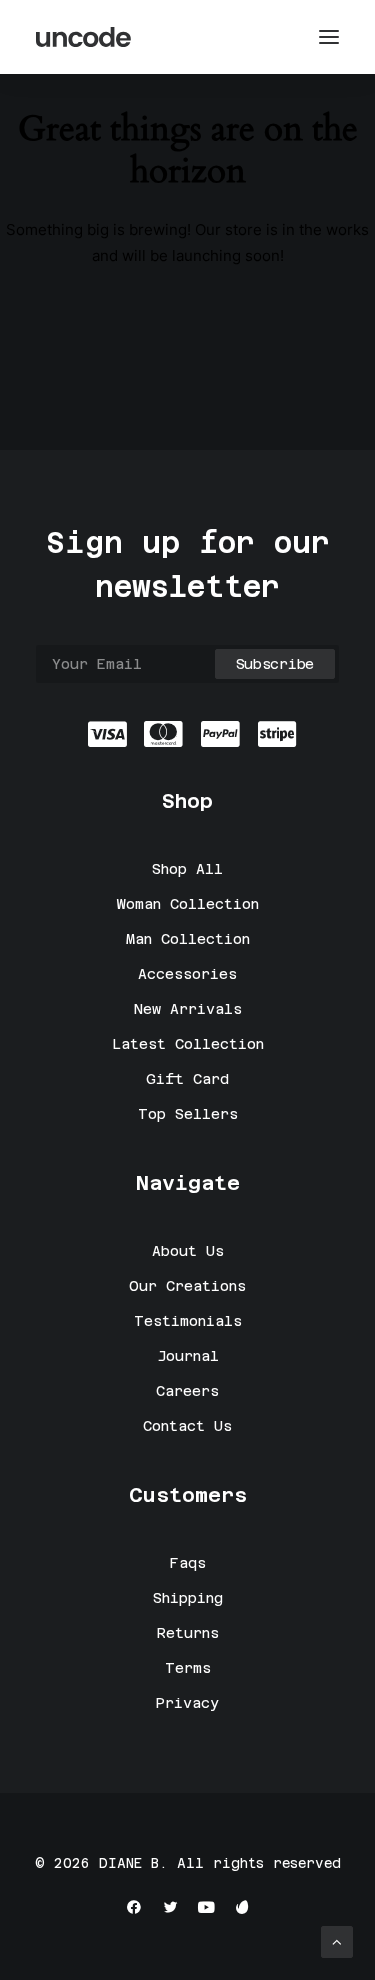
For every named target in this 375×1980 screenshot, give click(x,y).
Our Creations (187, 1286)
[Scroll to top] (337, 1940)
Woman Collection (188, 904)
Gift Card (187, 1079)
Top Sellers (188, 1114)
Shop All (187, 869)
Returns (188, 1633)
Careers (187, 1391)
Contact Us (187, 1426)
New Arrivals (188, 1009)
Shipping (188, 1598)
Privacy (187, 1703)
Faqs (188, 1563)
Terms (188, 1668)
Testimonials (188, 1321)
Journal (188, 1356)
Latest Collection (188, 1044)
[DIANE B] (85, 37)
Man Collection (188, 939)
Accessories (187, 974)
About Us (188, 1251)
